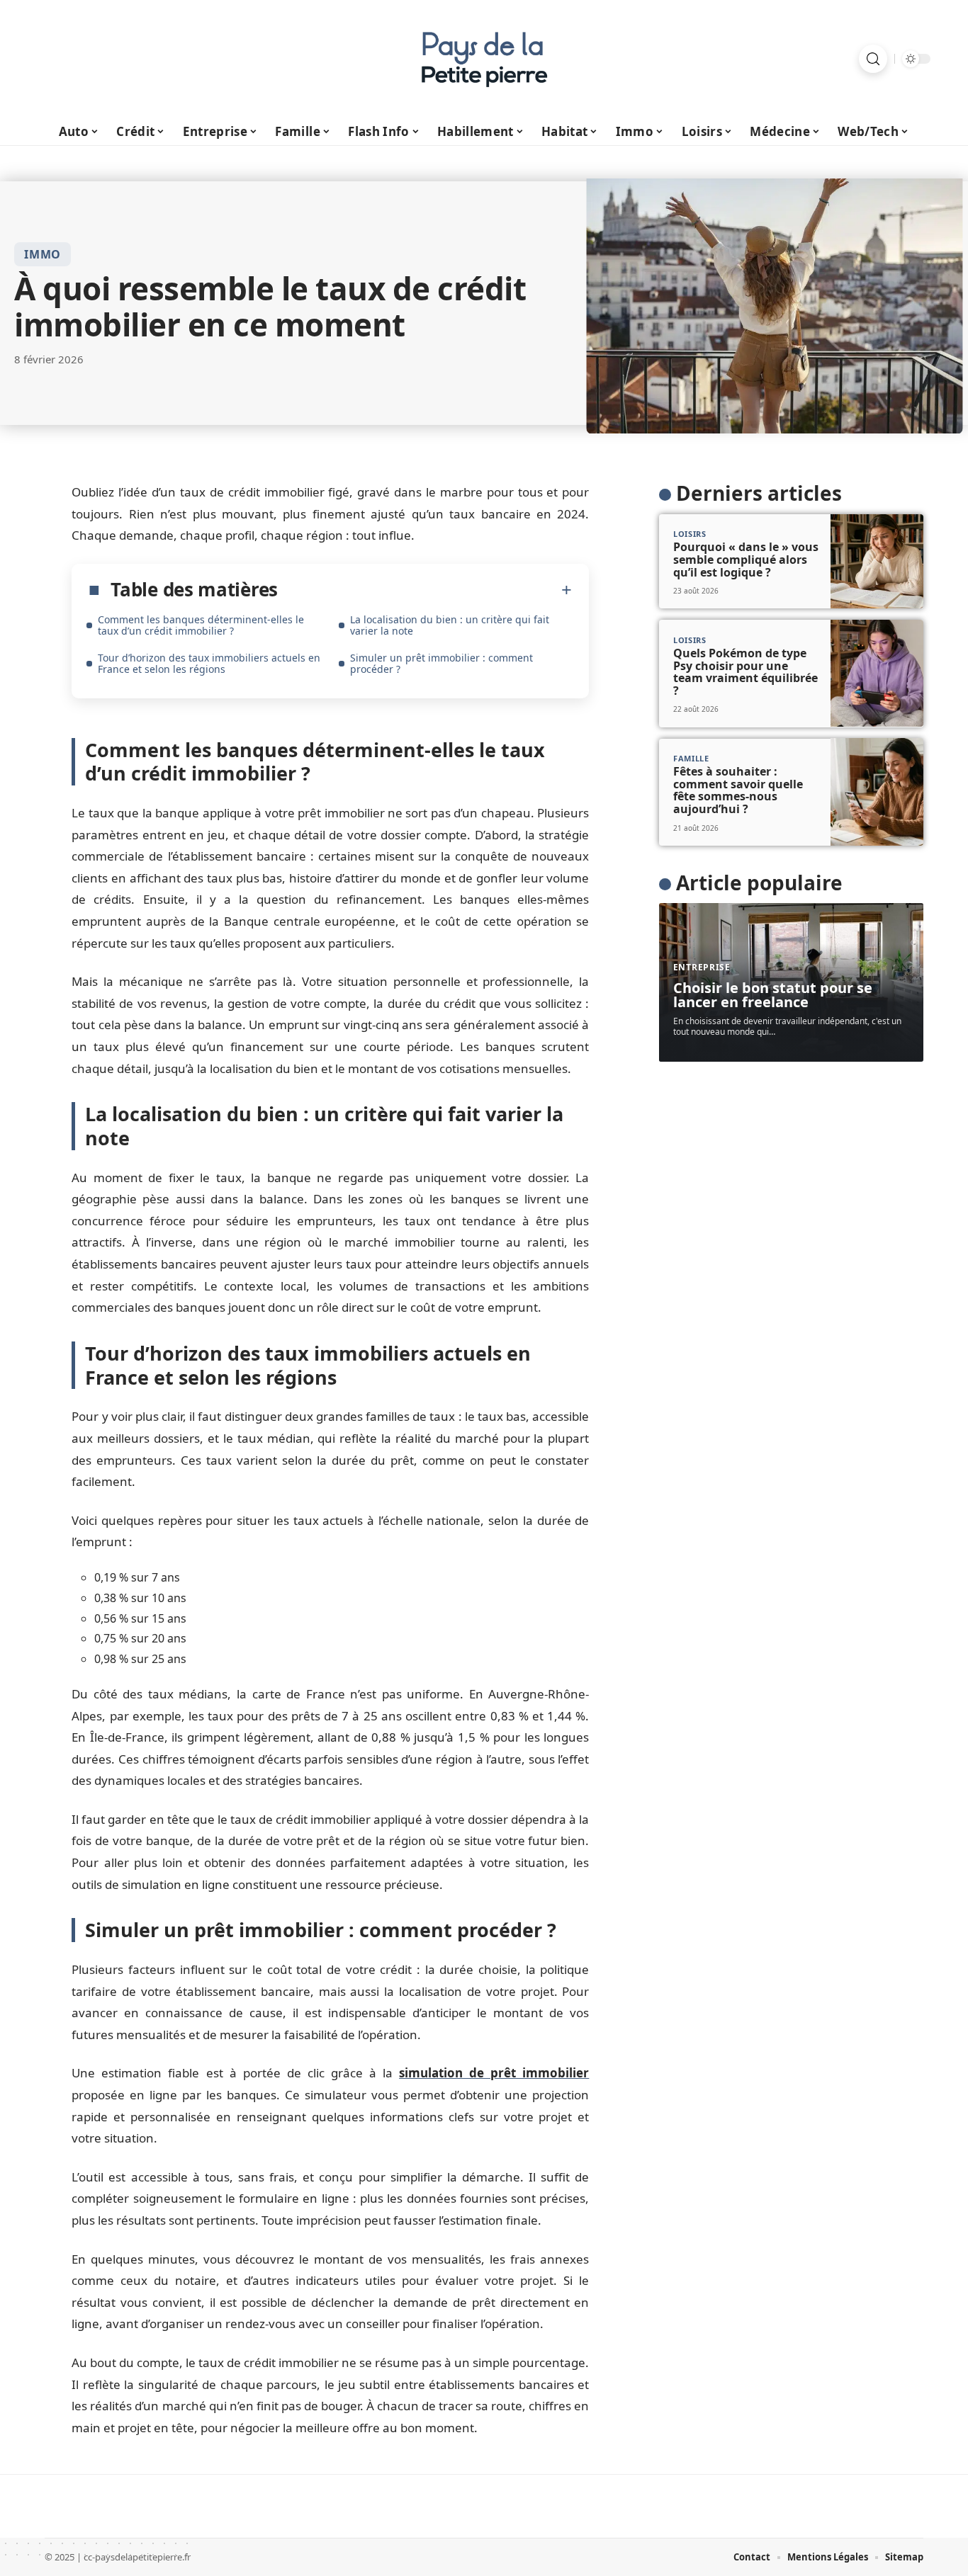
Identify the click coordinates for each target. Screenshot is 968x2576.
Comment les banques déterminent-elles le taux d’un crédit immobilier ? (201, 625)
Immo (43, 254)
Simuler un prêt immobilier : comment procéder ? (441, 663)
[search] (873, 59)
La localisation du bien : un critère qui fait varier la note (450, 625)
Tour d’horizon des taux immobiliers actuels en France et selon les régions (209, 663)
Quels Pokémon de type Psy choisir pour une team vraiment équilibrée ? (745, 672)
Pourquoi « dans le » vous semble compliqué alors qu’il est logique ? (746, 559)
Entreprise (702, 967)
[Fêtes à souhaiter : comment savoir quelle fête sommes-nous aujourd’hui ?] (877, 791)
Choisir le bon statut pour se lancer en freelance (773, 995)
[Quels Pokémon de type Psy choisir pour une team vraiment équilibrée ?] (877, 673)
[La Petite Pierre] (484, 59)
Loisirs (690, 534)
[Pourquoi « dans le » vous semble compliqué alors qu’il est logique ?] (877, 562)
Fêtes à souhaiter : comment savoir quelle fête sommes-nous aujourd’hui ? (738, 790)
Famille (691, 758)
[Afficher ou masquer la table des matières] (425, 590)
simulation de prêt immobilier (494, 2073)
